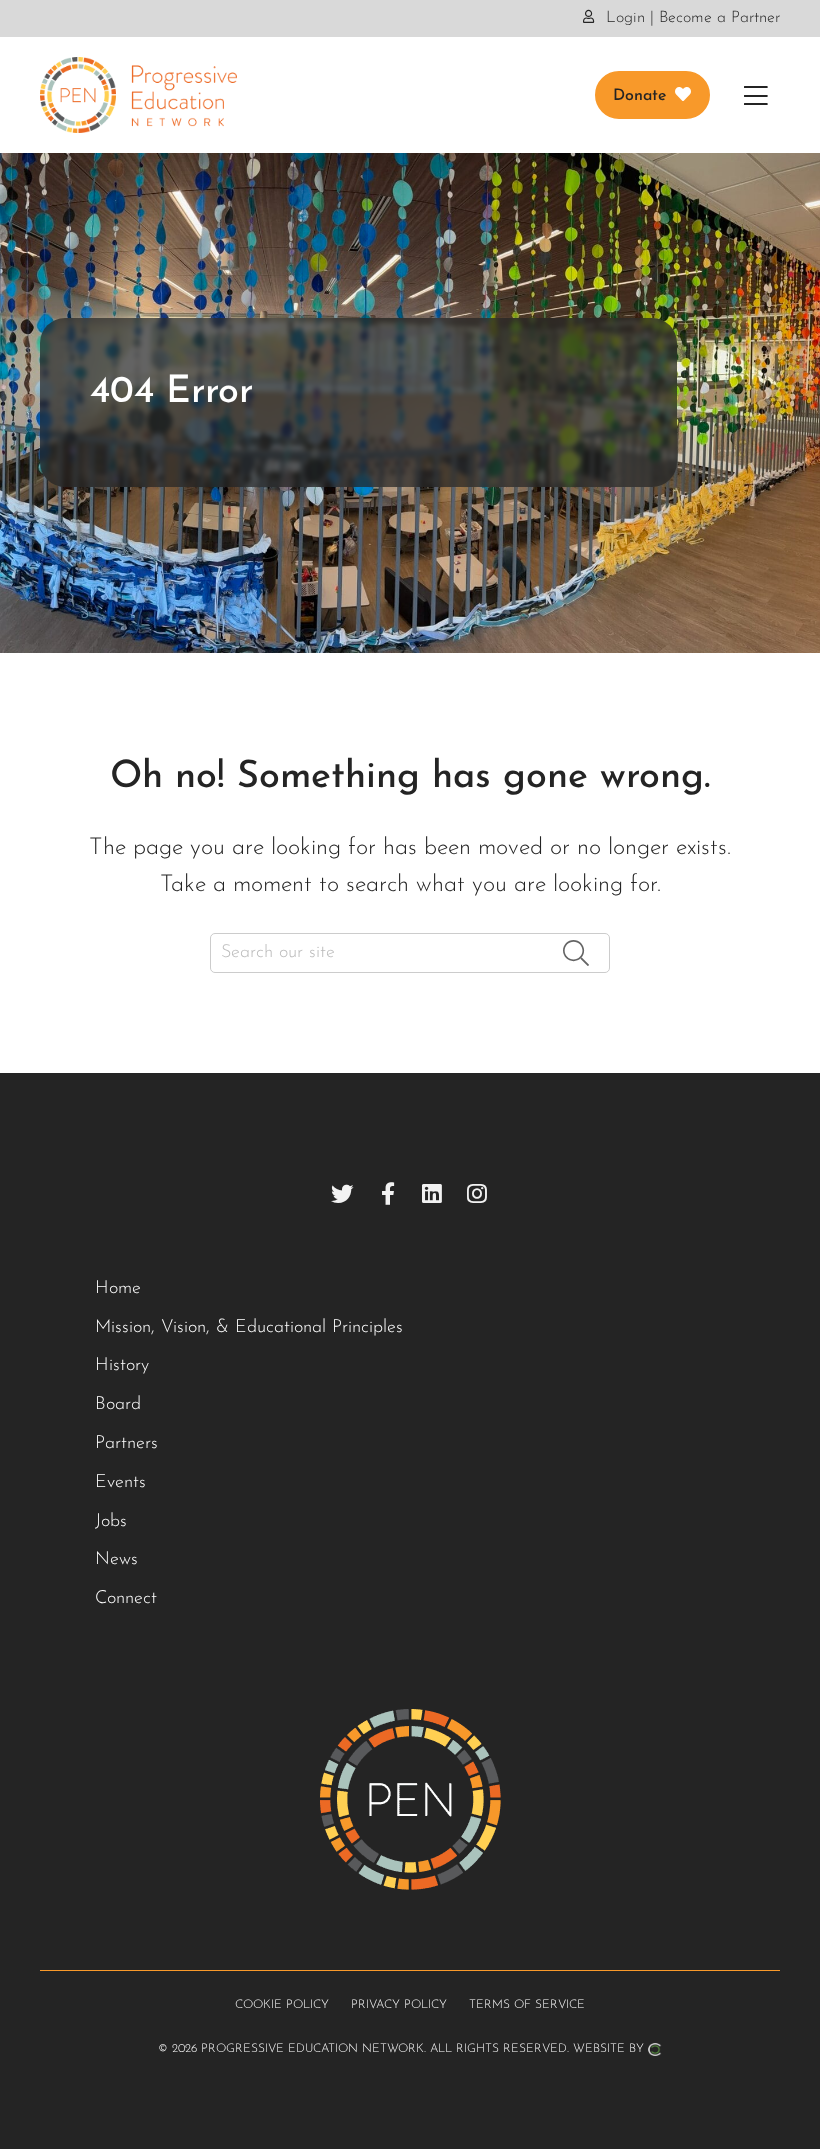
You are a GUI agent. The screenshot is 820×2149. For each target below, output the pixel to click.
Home (118, 1289)
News (116, 1560)
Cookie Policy (282, 2005)
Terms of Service (527, 2005)
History (122, 1366)
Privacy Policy (399, 2005)
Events (120, 1483)
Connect (126, 1599)
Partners (126, 1444)
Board (118, 1405)
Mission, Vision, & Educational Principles (249, 1328)
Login (623, 18)
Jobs (111, 1522)
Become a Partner (719, 18)
